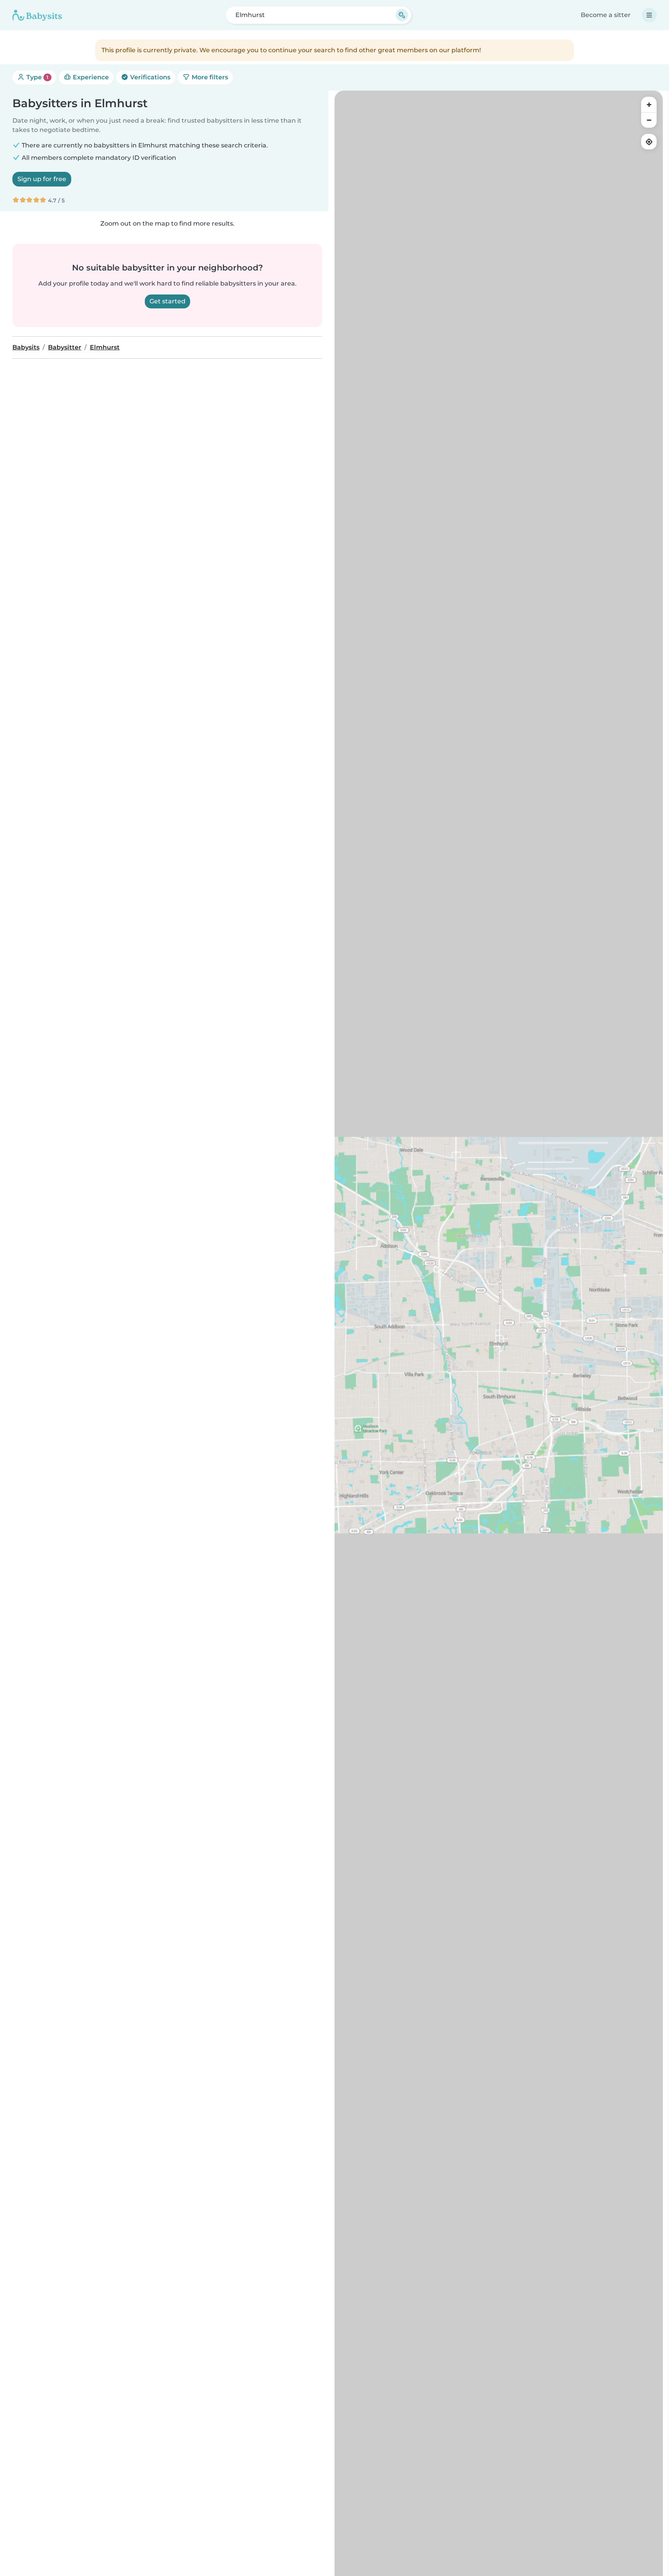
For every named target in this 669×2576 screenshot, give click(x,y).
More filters (209, 77)
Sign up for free (42, 179)
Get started (167, 301)
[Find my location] (649, 142)
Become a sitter (606, 15)
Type (37, 77)
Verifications (149, 77)
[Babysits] (37, 15)
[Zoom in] (649, 104)
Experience (90, 77)
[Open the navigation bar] (649, 15)
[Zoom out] (649, 120)
